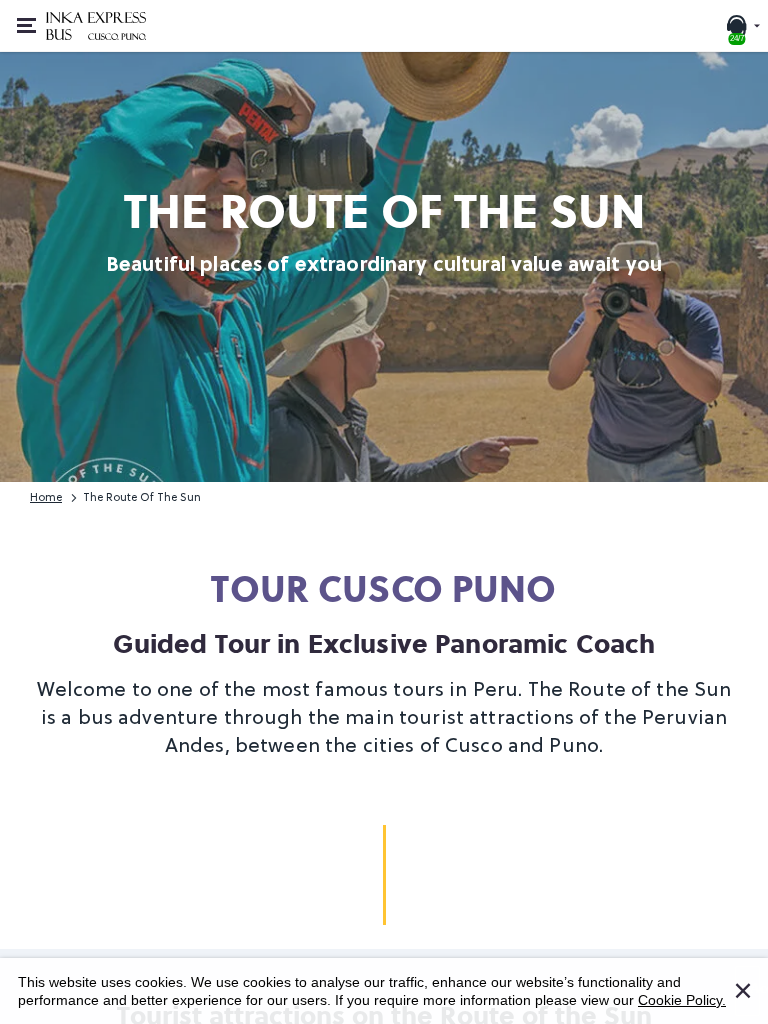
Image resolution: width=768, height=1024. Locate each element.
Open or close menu (24, 26)
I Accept (755, 981)
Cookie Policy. (682, 1000)
